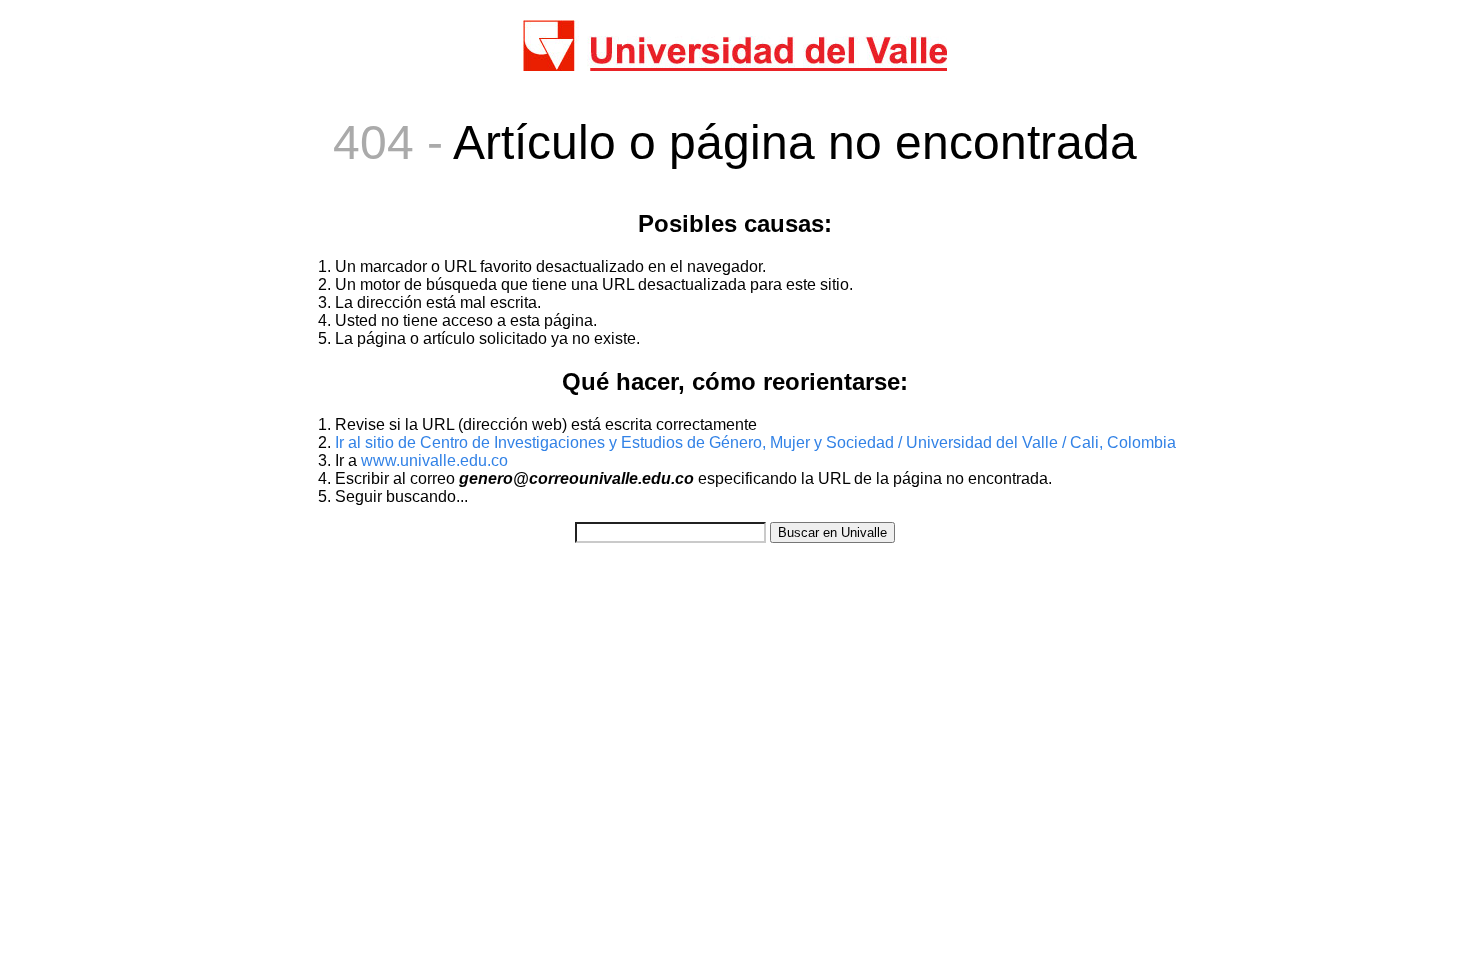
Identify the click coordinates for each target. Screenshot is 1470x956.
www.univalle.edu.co (434, 460)
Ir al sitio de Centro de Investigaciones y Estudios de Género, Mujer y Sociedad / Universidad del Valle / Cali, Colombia (755, 442)
